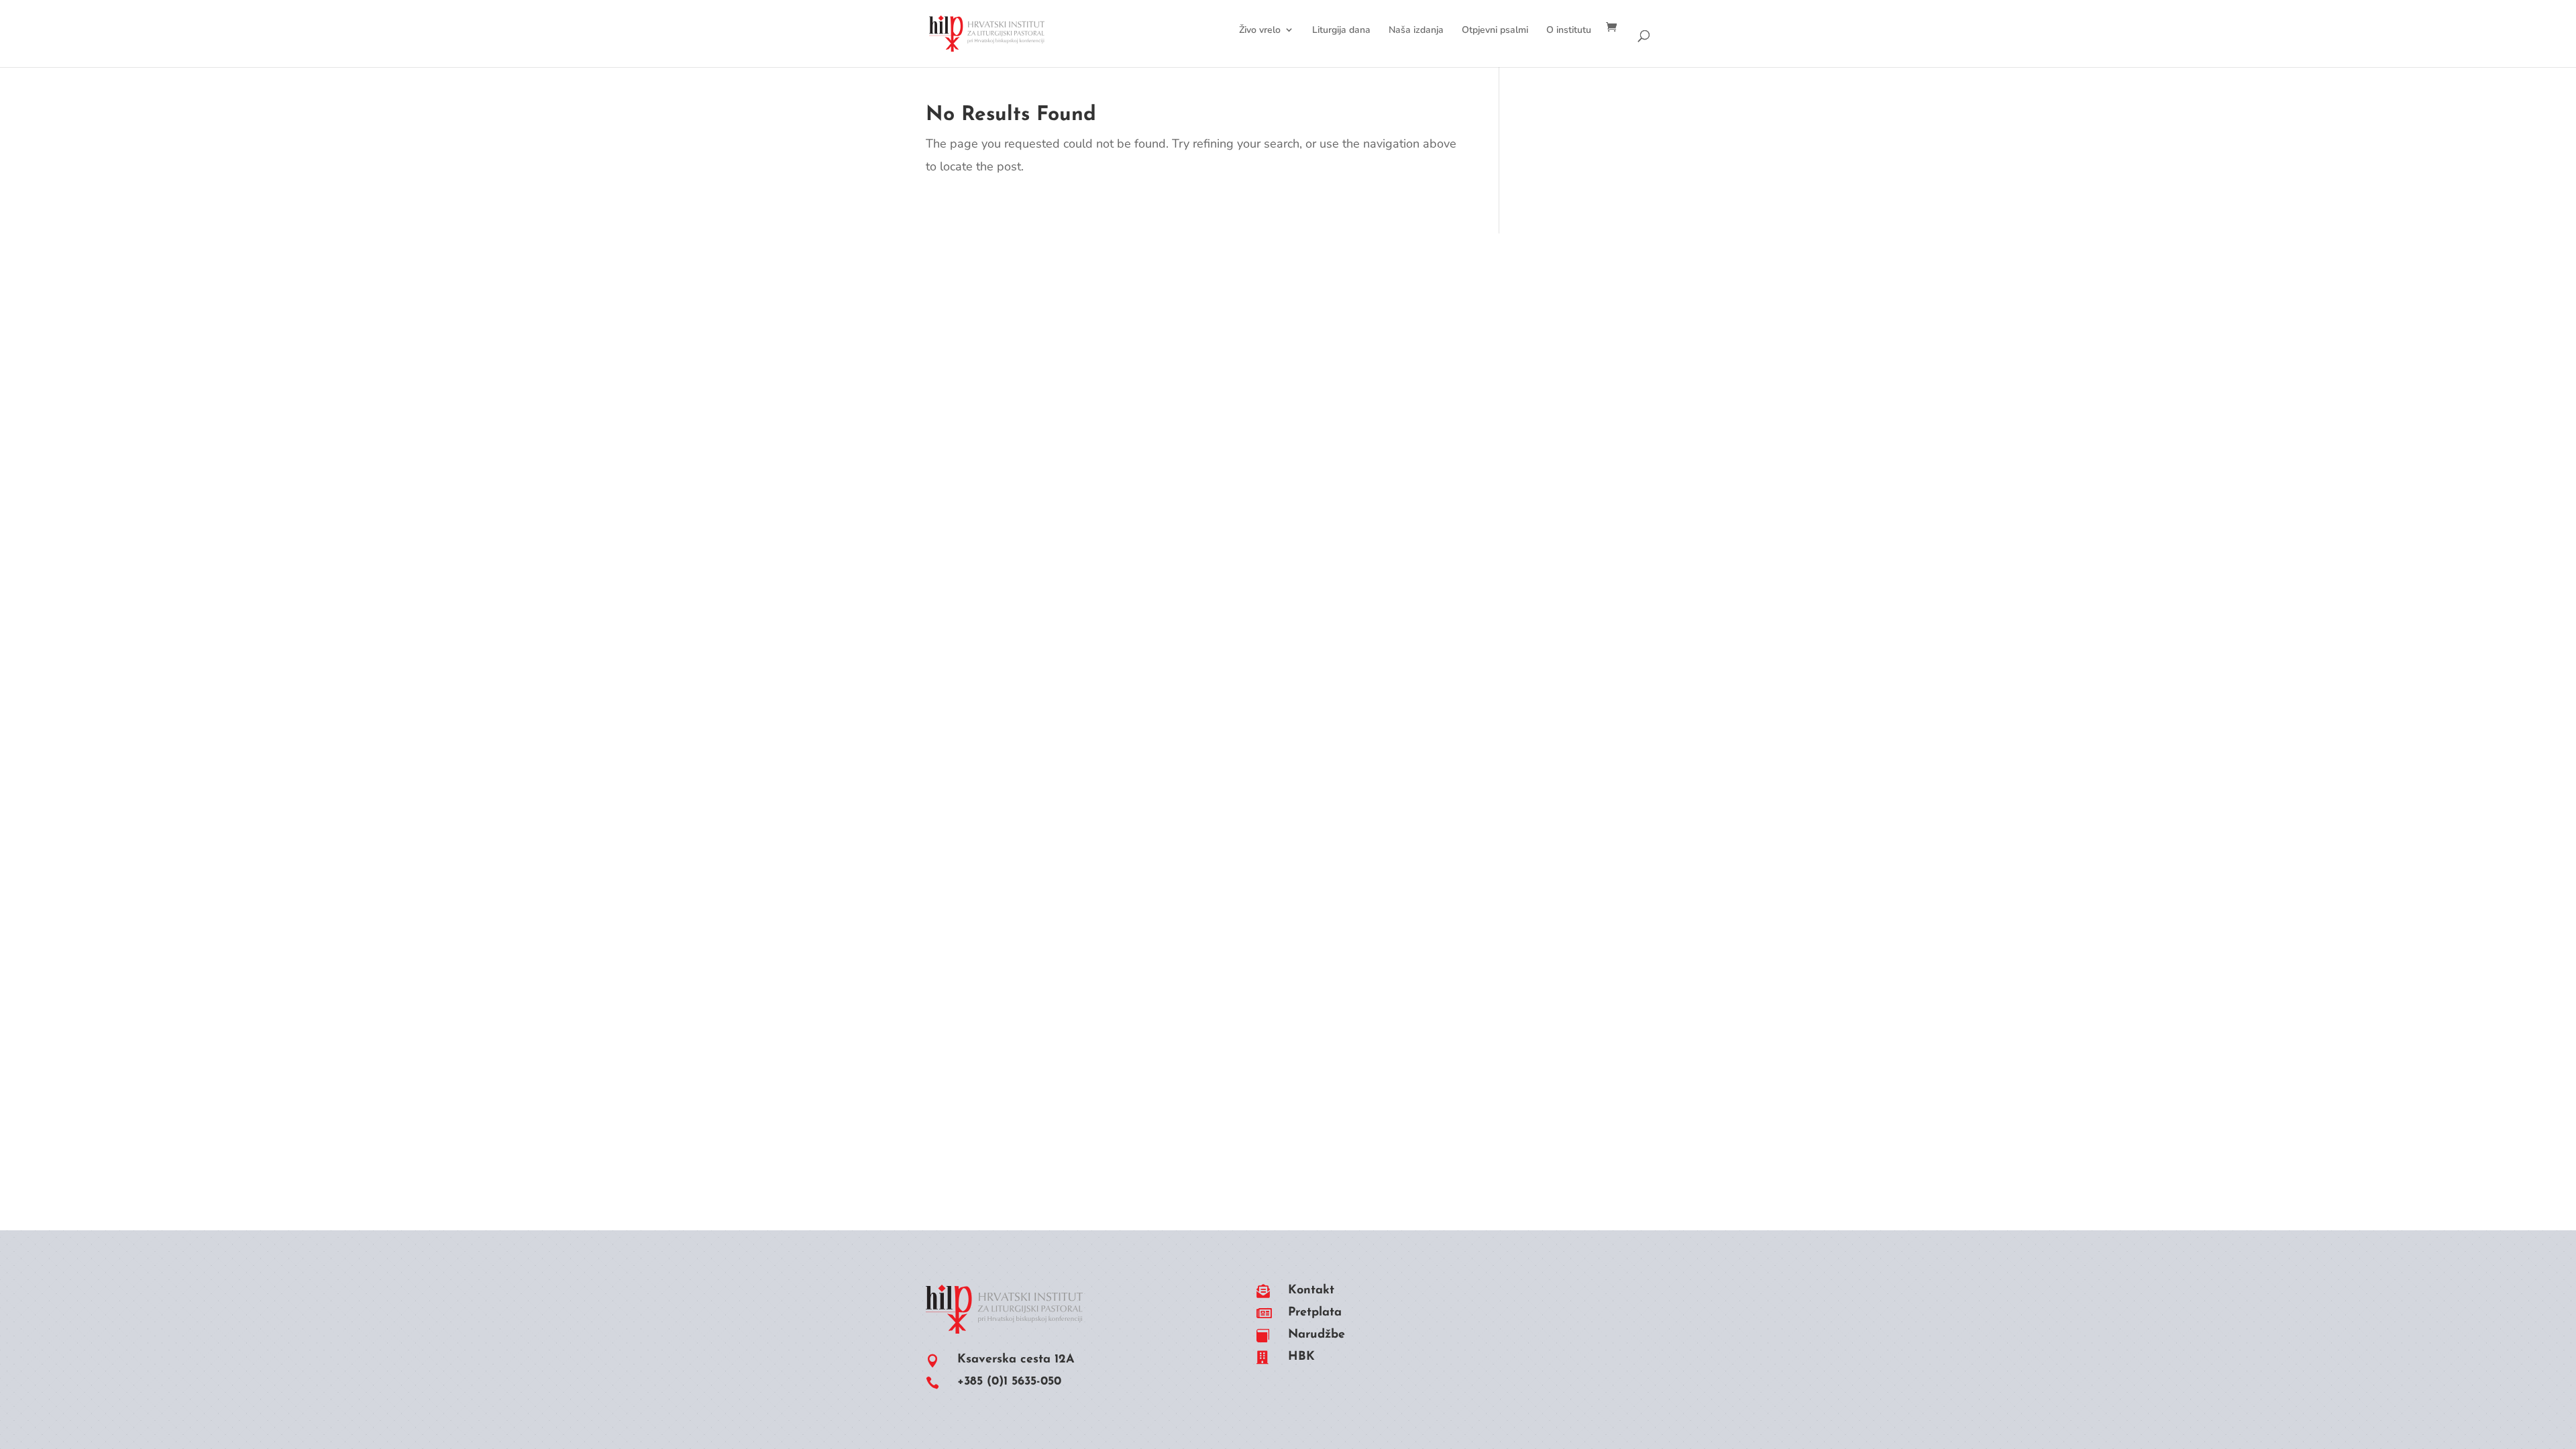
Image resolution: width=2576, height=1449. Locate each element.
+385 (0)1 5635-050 (1009, 1382)
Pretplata (1315, 1313)
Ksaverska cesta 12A (1016, 1360)
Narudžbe (1317, 1335)
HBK (1301, 1357)
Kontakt (1311, 1291)
